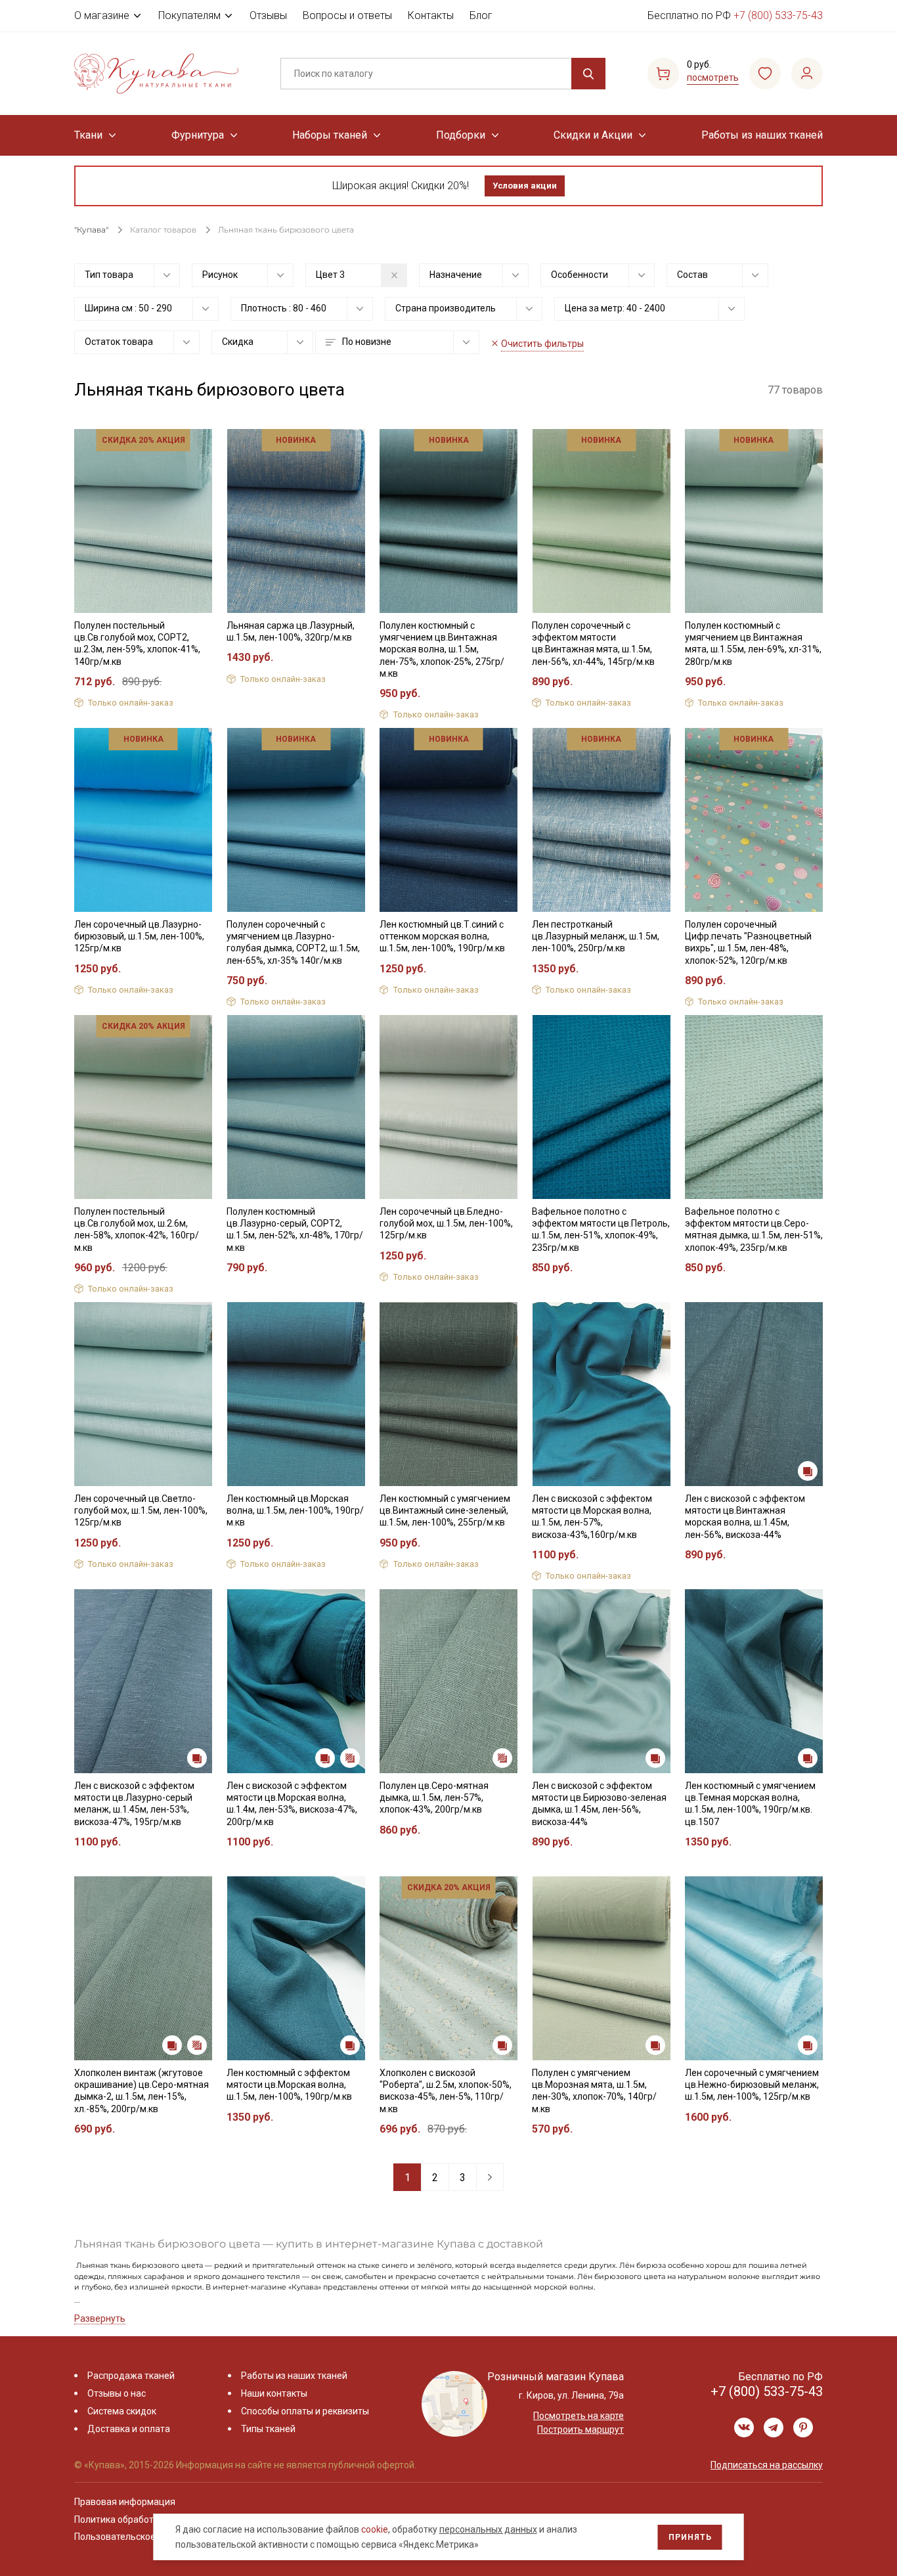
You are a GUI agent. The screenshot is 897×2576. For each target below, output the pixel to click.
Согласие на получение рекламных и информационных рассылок (423, 1420)
